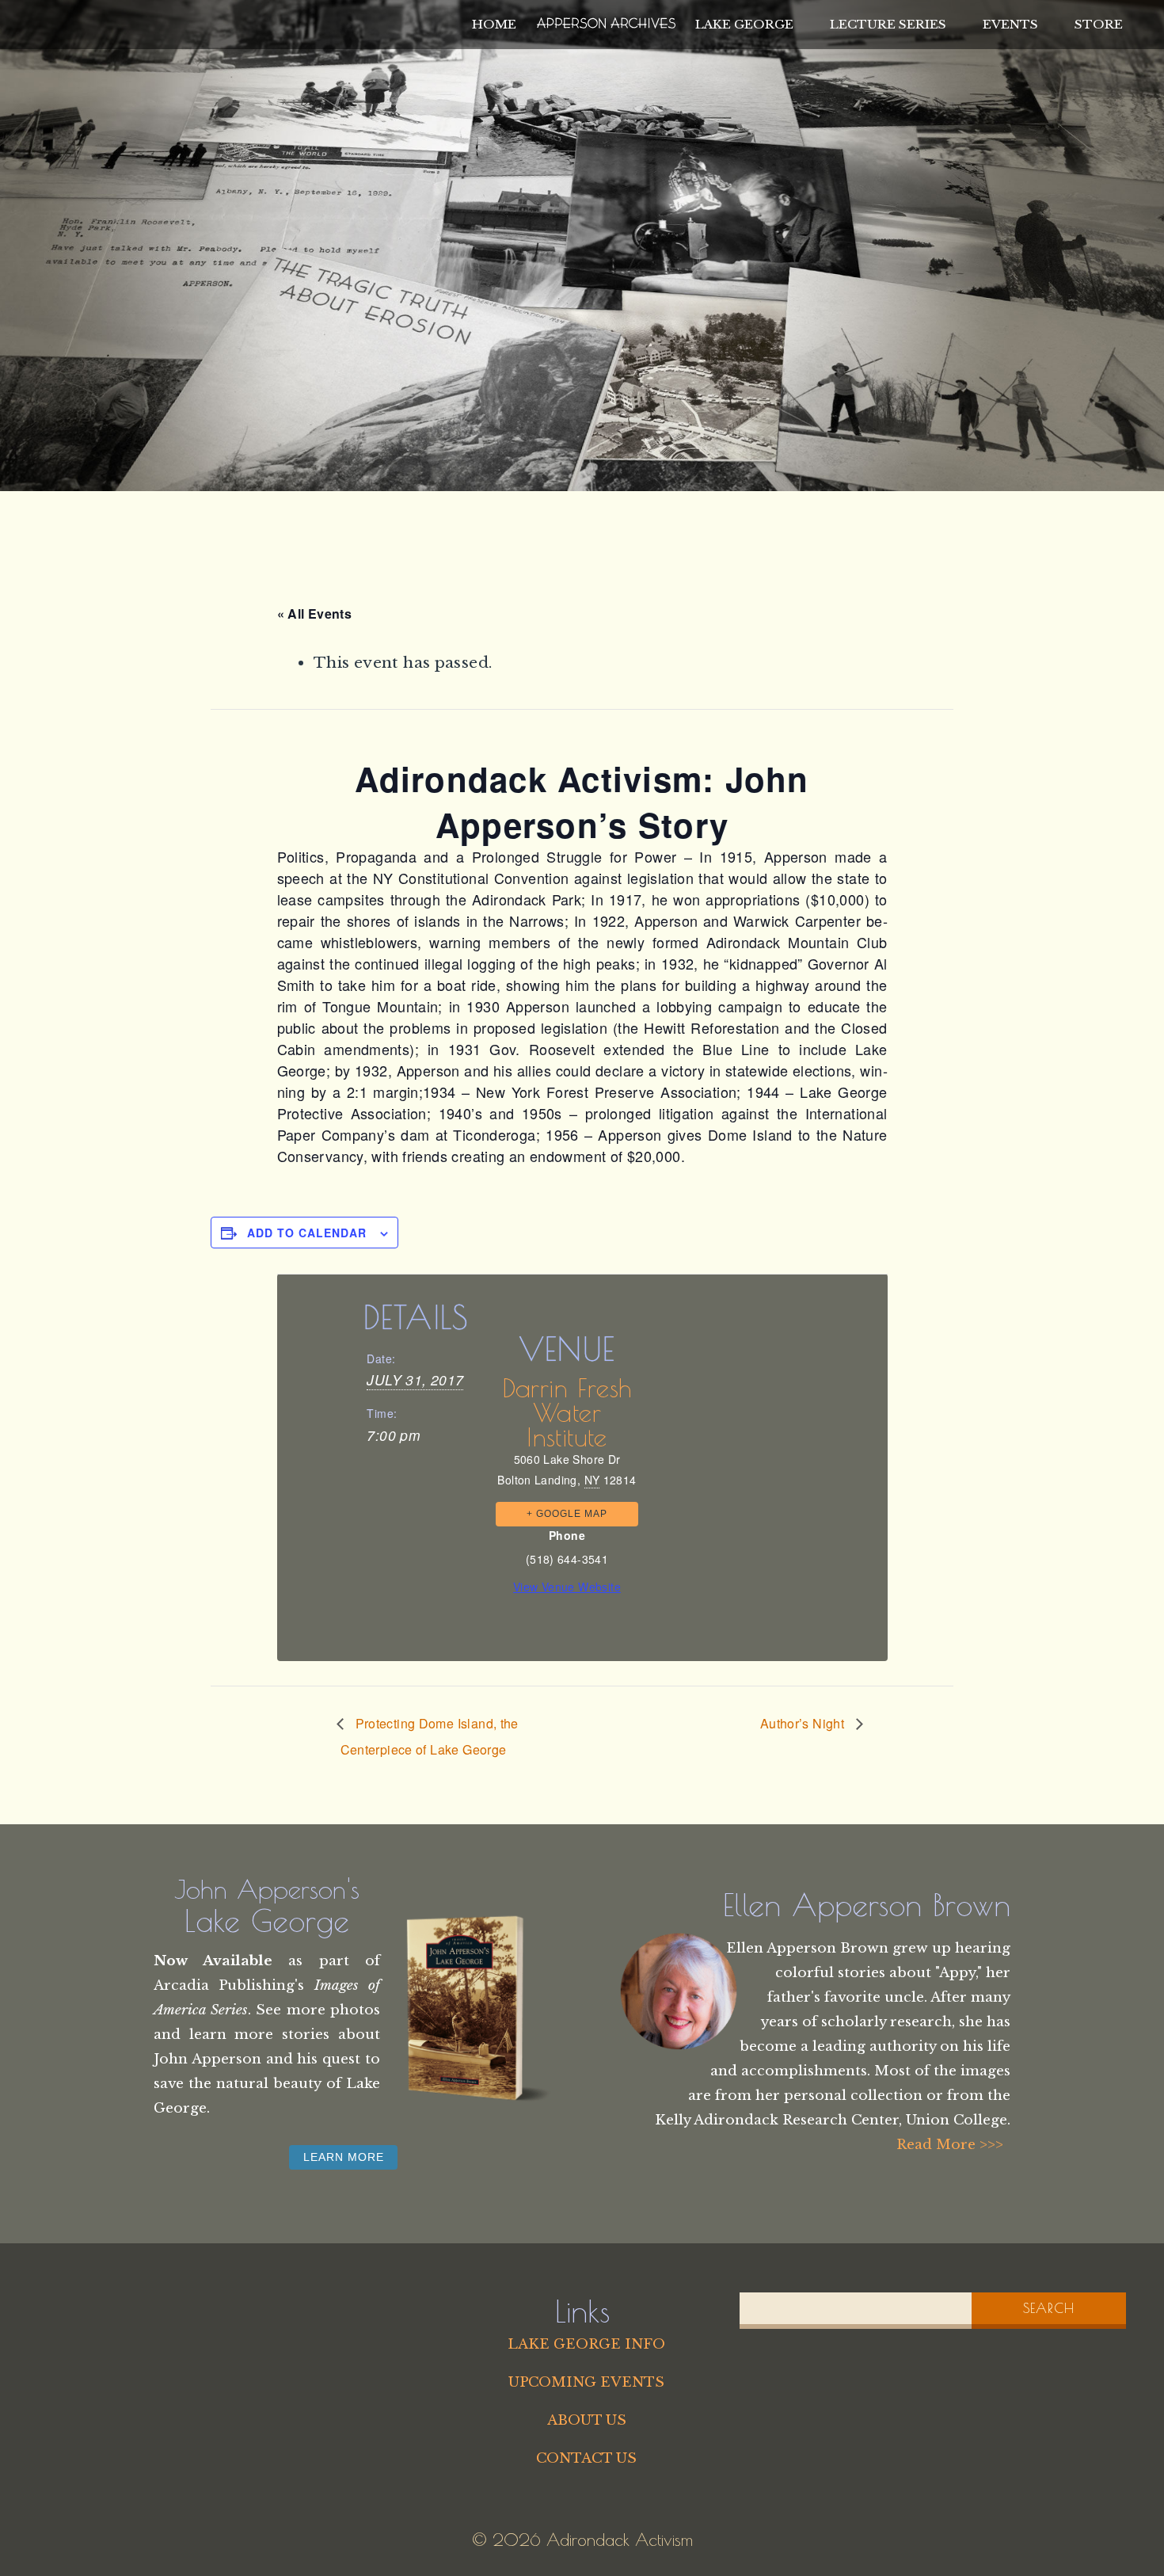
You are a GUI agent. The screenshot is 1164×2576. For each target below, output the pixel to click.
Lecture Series (888, 24)
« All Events (315, 614)
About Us (587, 2420)
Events (1010, 24)
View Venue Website (567, 1587)
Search (1049, 2308)
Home (494, 24)
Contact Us (586, 2458)
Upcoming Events (586, 2382)
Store (1099, 24)
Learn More (344, 2157)
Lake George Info (586, 2344)
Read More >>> (950, 2144)
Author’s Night (804, 1723)
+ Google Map (567, 1514)
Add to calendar (307, 1233)
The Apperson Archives (606, 21)
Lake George (744, 24)
